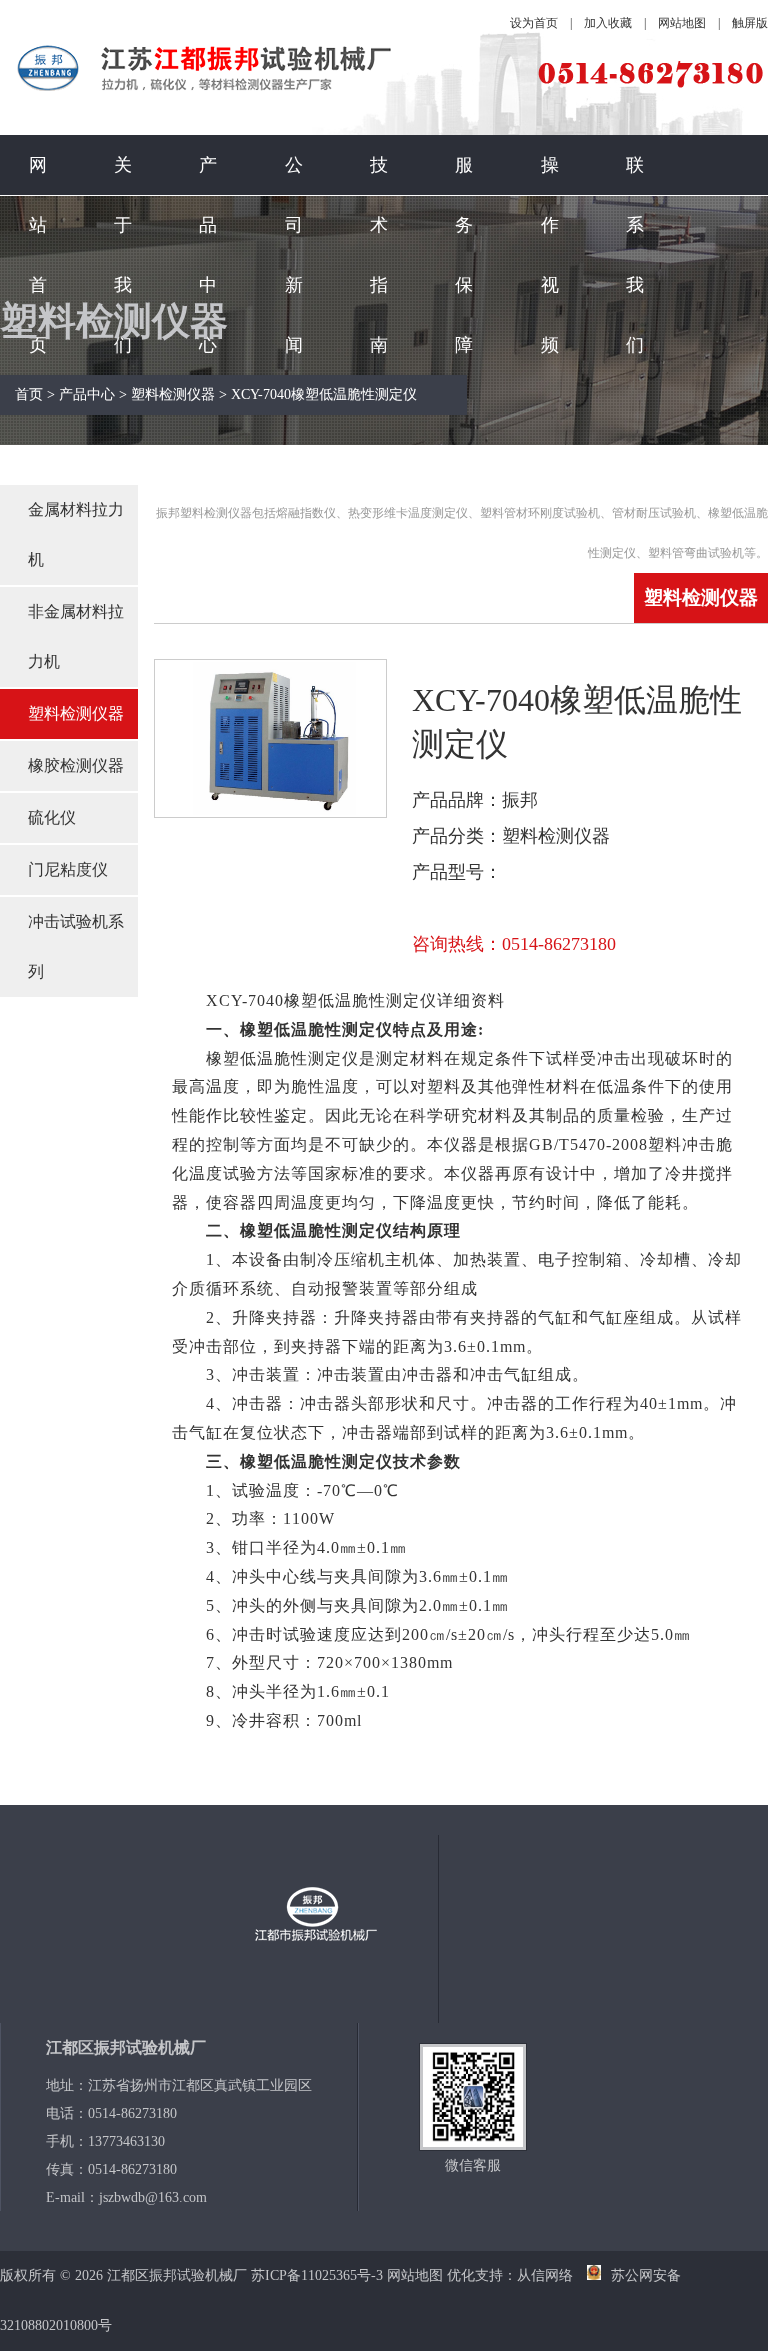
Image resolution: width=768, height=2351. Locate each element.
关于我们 (123, 255)
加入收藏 (608, 23)
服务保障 (464, 255)
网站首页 (38, 255)
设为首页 (534, 23)
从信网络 (545, 2275)
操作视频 (550, 255)
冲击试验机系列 (76, 946)
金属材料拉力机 (76, 534)
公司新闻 (294, 255)
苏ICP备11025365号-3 (317, 2275)
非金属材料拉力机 (76, 636)
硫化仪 (52, 817)
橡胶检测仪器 (76, 765)
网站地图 (682, 23)
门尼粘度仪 (68, 869)
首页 (29, 394)
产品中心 (208, 255)
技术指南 (379, 255)
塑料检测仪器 (173, 394)
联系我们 (635, 255)
